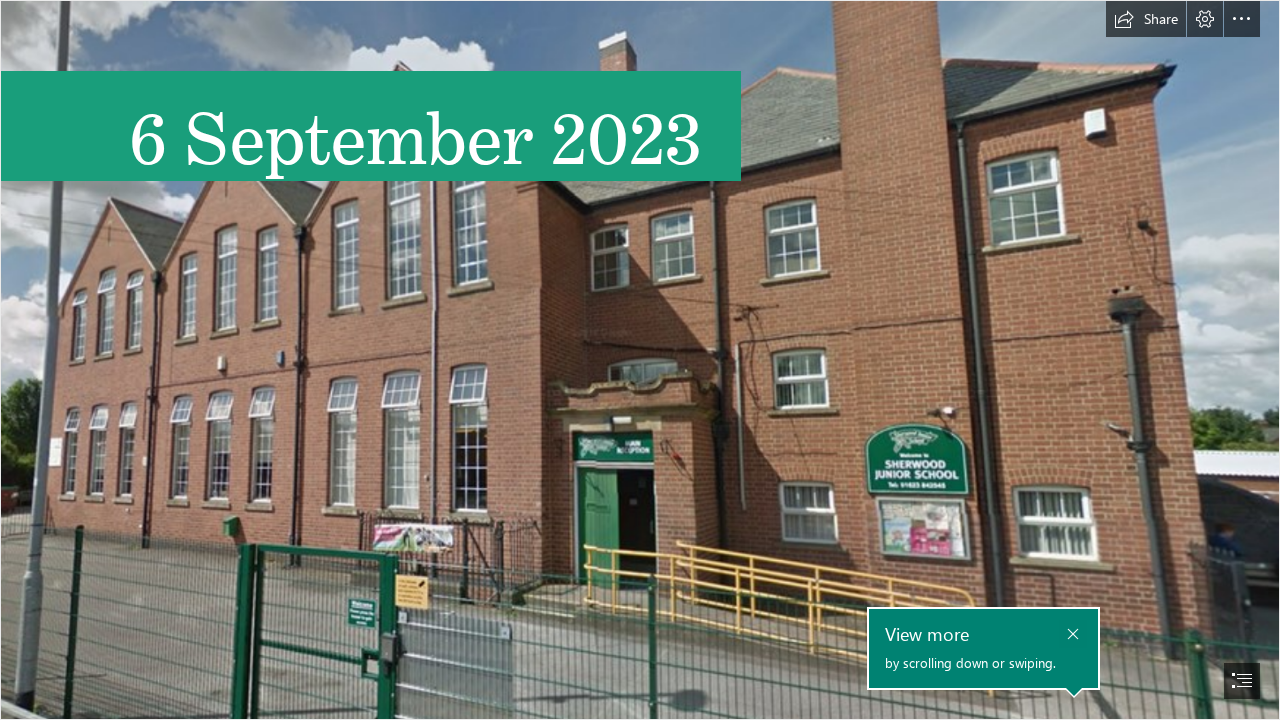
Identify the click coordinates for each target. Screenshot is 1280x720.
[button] (1146, 19)
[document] (640, 360)
